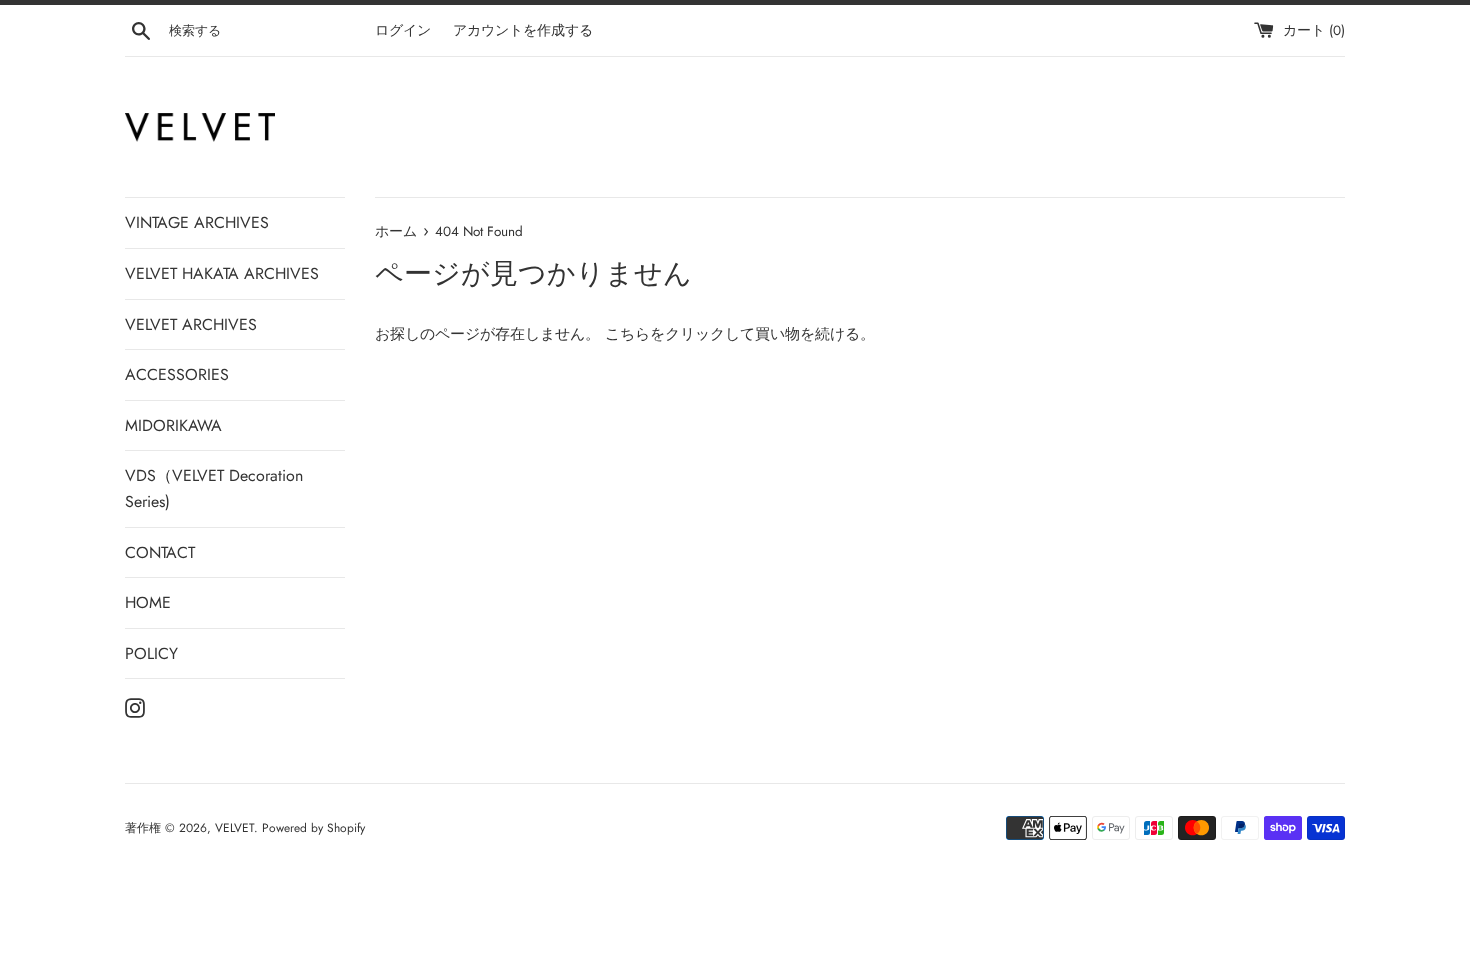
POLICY (151, 653)
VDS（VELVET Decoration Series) (214, 488)
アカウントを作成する (523, 30)
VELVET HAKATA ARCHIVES (222, 273)
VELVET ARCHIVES (191, 324)
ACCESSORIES (177, 374)
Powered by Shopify (313, 828)
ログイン (403, 30)
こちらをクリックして (680, 334)
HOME (148, 602)
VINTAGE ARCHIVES (197, 222)
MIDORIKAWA (173, 425)
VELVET (234, 828)
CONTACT (160, 552)
